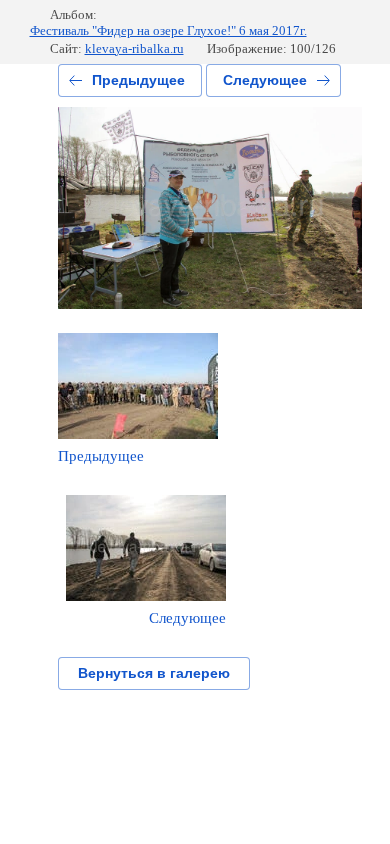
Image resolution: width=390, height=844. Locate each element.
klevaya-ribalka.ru (134, 48)
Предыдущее (138, 80)
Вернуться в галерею (154, 673)
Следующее (265, 80)
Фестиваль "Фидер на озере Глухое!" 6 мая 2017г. (168, 30)
